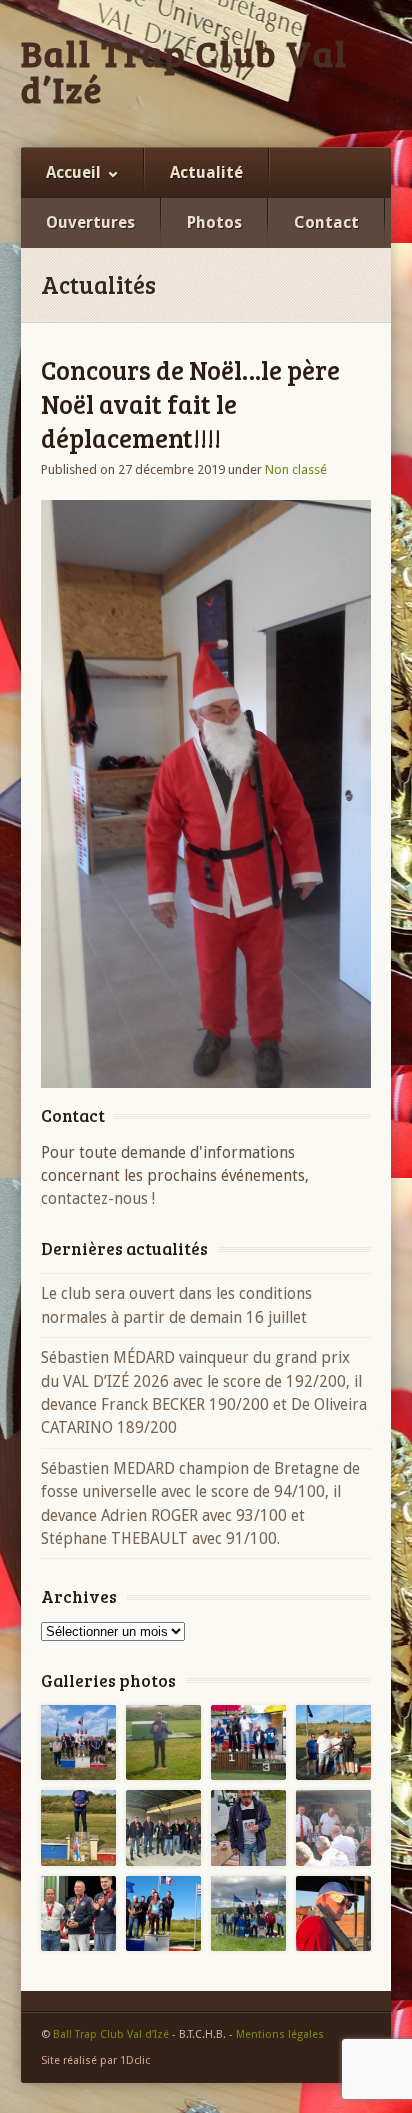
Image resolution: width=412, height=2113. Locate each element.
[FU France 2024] (333, 1827)
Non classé (296, 469)
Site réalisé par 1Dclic (95, 2060)
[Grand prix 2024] (248, 1913)
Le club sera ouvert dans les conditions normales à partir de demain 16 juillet (176, 1305)
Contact (326, 222)
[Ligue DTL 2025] (163, 1827)
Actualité (206, 172)
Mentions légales (280, 2034)
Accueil (73, 172)
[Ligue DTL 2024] (78, 1913)
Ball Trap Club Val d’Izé (184, 71)
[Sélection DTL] (163, 1742)
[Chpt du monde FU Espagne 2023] (333, 1913)
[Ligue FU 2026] (78, 1742)
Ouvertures (90, 222)
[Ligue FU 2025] (78, 1827)
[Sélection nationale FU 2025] (248, 1827)
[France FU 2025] (248, 1742)
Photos (214, 222)
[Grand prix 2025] (333, 1742)
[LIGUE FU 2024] (163, 1913)
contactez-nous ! (98, 1198)
